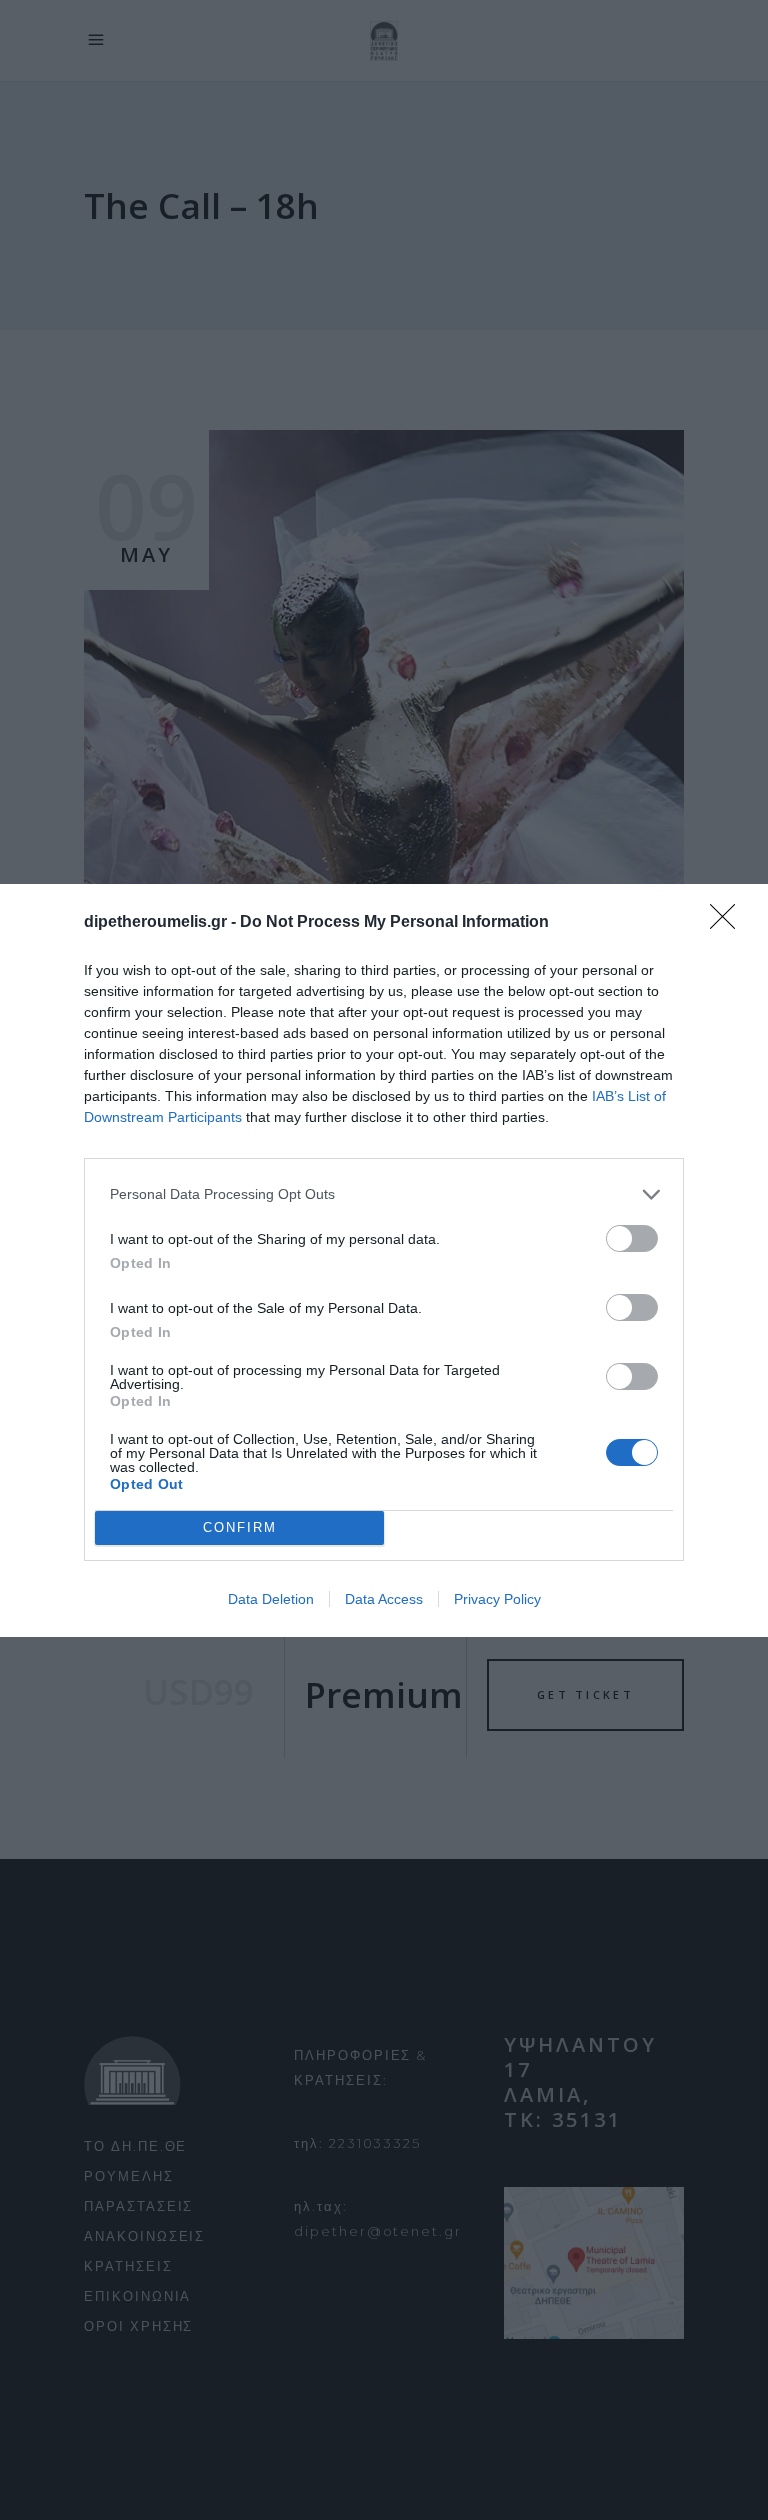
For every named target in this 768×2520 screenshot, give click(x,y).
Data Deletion (271, 1599)
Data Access (384, 1599)
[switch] (632, 1238)
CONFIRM (240, 1527)
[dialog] (384, 1260)
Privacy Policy (497, 1599)
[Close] (729, 923)
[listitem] (384, 1194)
